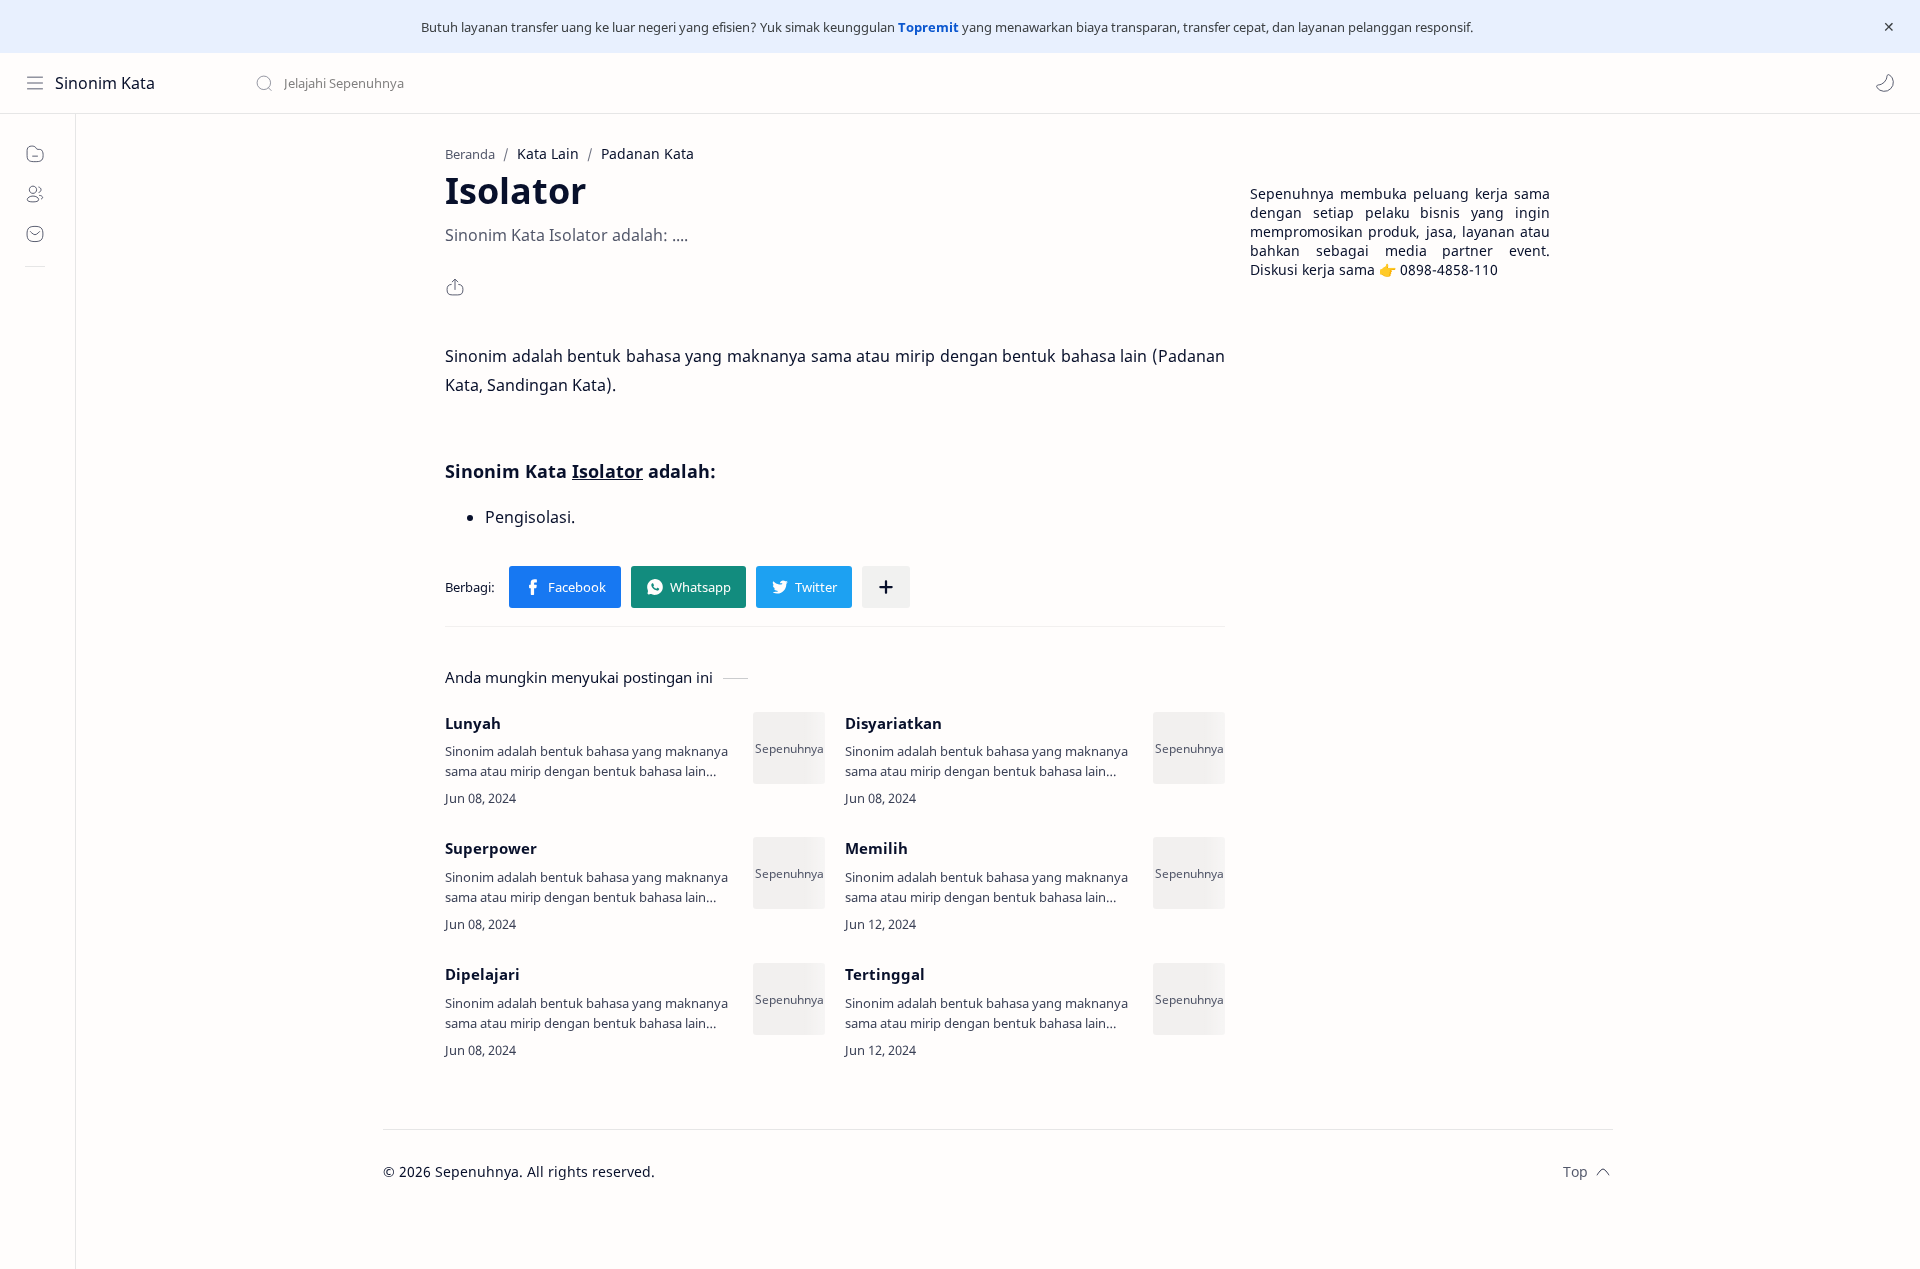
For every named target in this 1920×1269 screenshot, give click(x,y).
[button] (1885, 83)
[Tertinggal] (1189, 999)
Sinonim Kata (105, 83)
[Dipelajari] (789, 999)
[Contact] (35, 234)
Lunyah (473, 723)
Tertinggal (885, 974)
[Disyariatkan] (1189, 748)
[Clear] (569, 83)
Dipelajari (482, 974)
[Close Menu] (1889, 27)
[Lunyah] (789, 748)
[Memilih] (1189, 873)
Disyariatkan (893, 723)
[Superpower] (789, 873)
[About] (35, 194)
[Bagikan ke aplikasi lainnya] (886, 587)
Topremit (928, 27)
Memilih (876, 848)
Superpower (491, 848)
